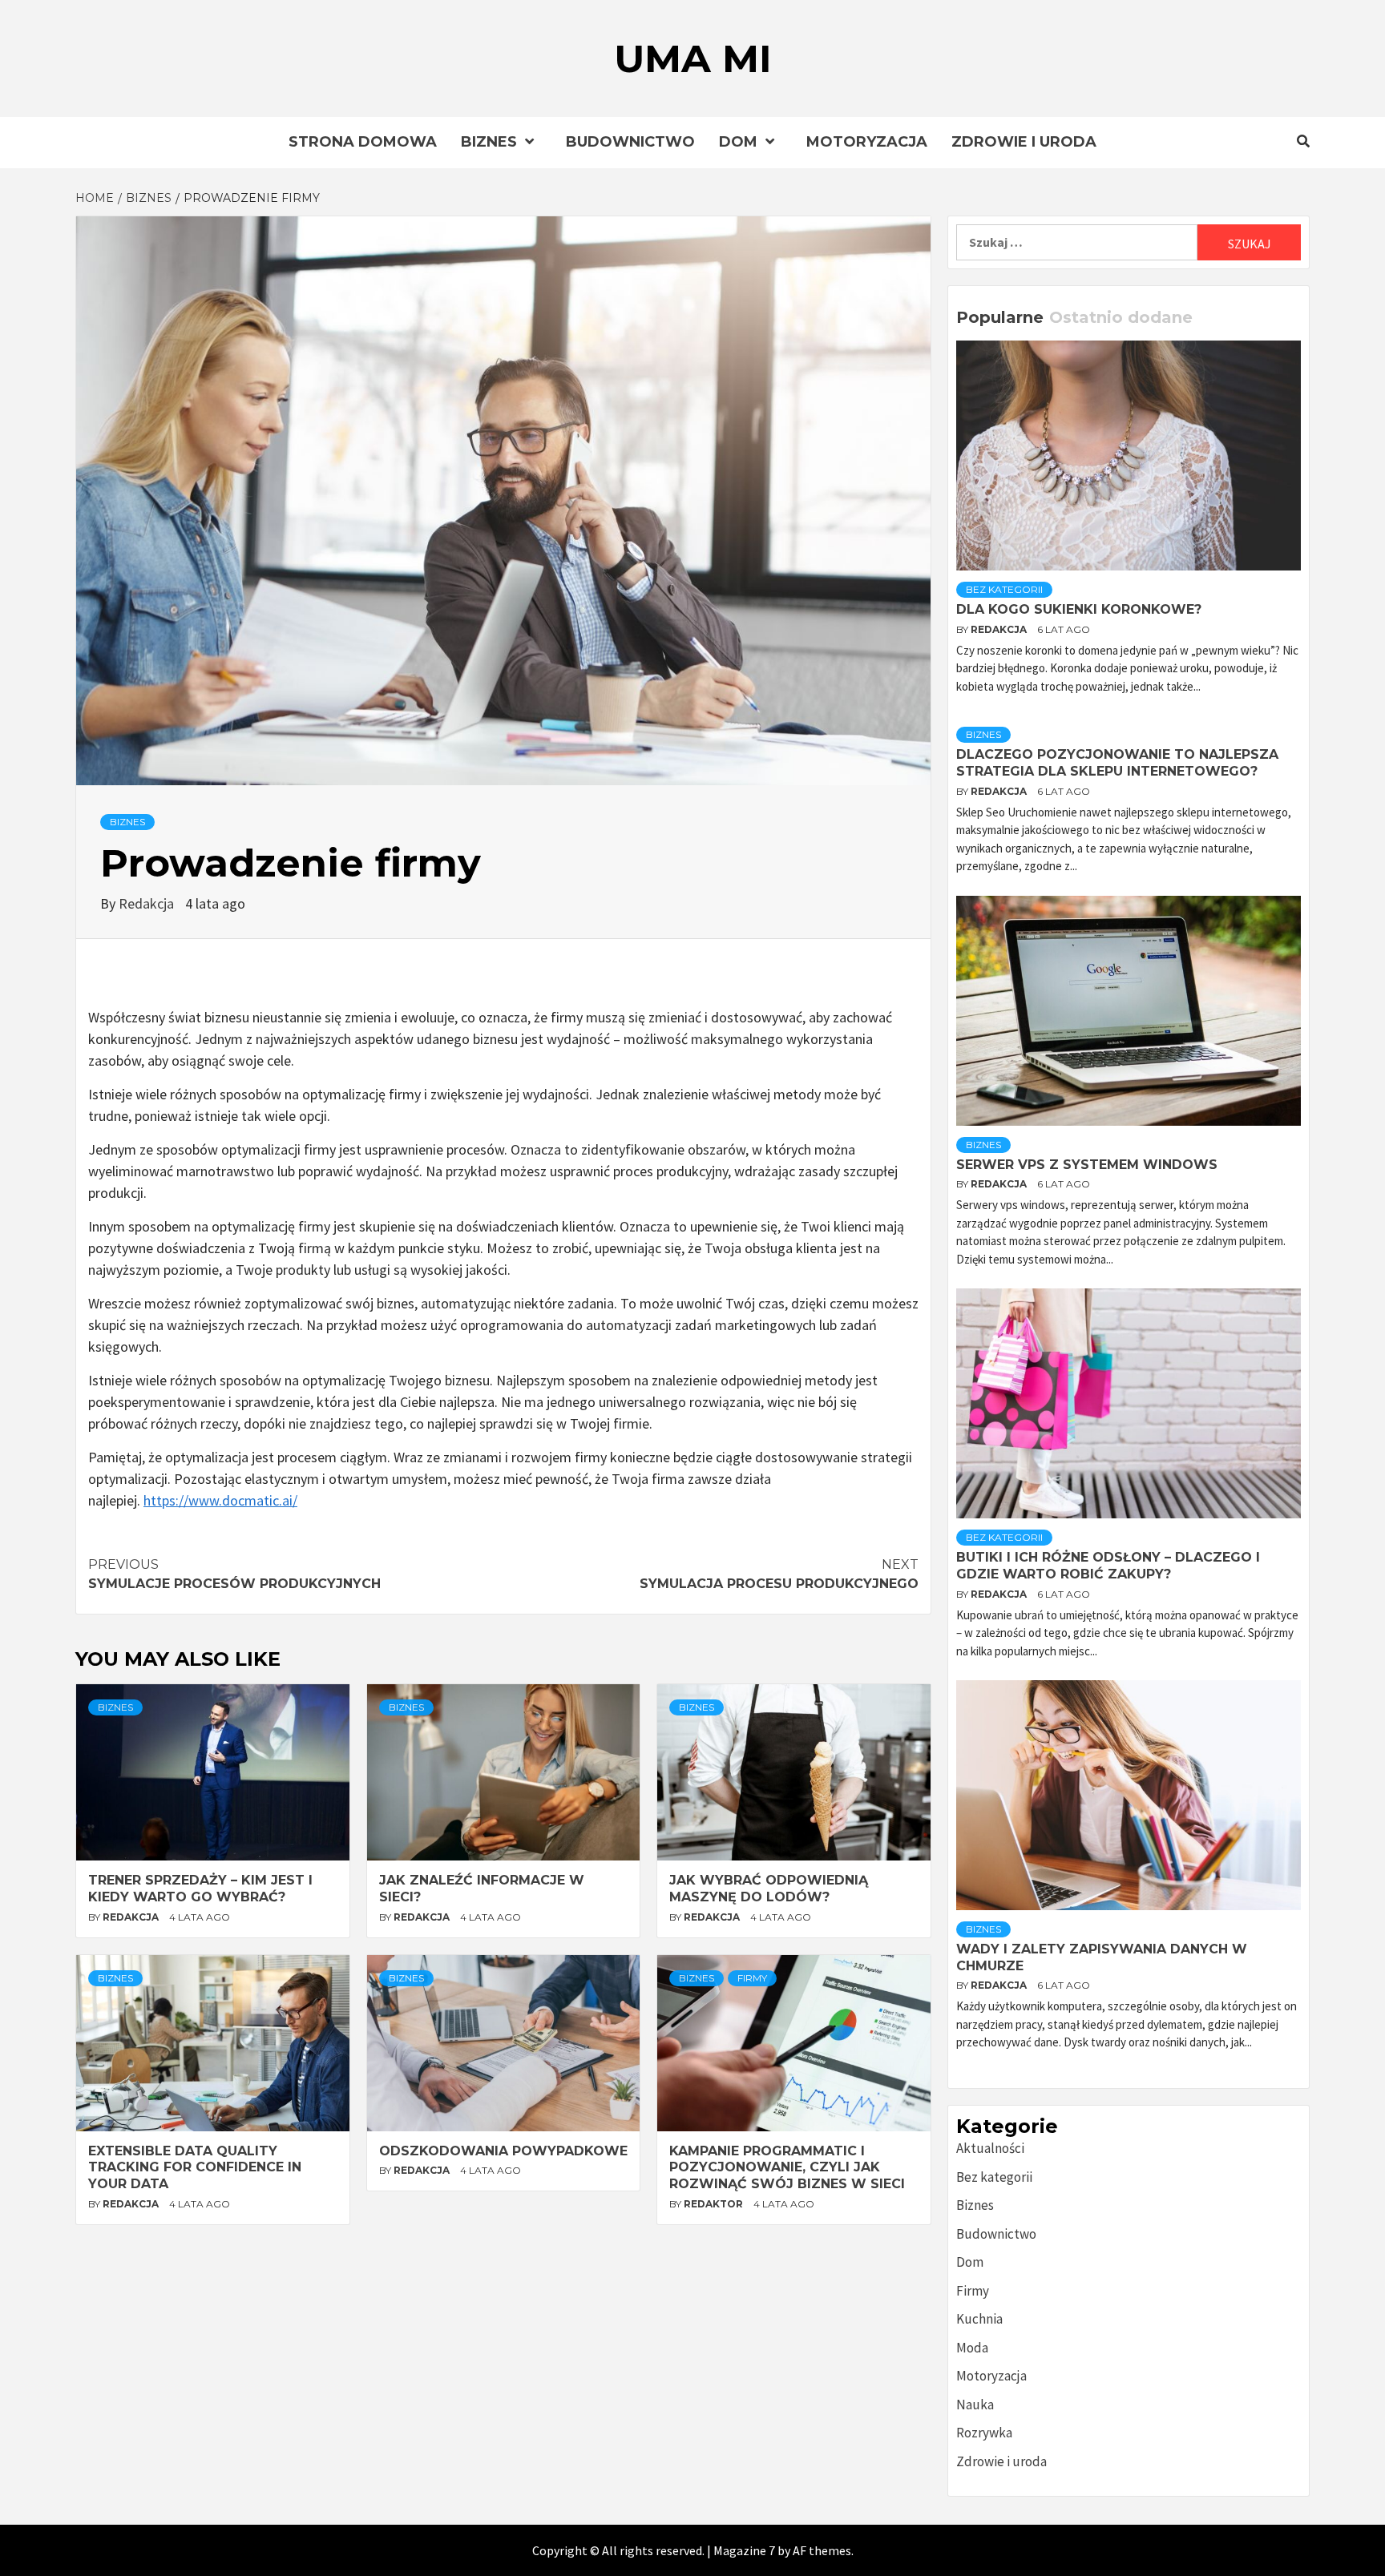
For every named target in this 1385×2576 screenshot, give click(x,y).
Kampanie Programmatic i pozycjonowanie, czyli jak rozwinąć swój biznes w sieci (787, 2168)
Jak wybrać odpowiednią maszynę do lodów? (769, 1889)
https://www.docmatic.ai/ (220, 1500)
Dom (738, 142)
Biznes (489, 142)
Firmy (752, 1978)
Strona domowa (363, 142)
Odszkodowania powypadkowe (503, 2151)
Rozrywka (984, 2433)
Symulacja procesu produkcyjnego (779, 1574)
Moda (972, 2348)
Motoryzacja (867, 142)
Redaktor (715, 2204)
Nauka (975, 2405)
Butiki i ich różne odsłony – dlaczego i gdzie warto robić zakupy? (1108, 1566)
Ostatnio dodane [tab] (1121, 317)
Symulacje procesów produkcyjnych (234, 1574)
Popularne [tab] (1000, 317)
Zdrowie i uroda (1024, 142)
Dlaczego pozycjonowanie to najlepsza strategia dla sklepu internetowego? (1117, 763)
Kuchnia (979, 2319)
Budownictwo (630, 142)
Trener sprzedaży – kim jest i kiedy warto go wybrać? (200, 1889)
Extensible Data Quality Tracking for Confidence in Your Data (195, 2168)
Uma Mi (693, 58)
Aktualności (990, 2148)
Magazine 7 (744, 2550)
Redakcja (148, 903)
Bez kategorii (1004, 589)
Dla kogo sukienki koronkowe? (1079, 609)
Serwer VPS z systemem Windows (1087, 1165)
